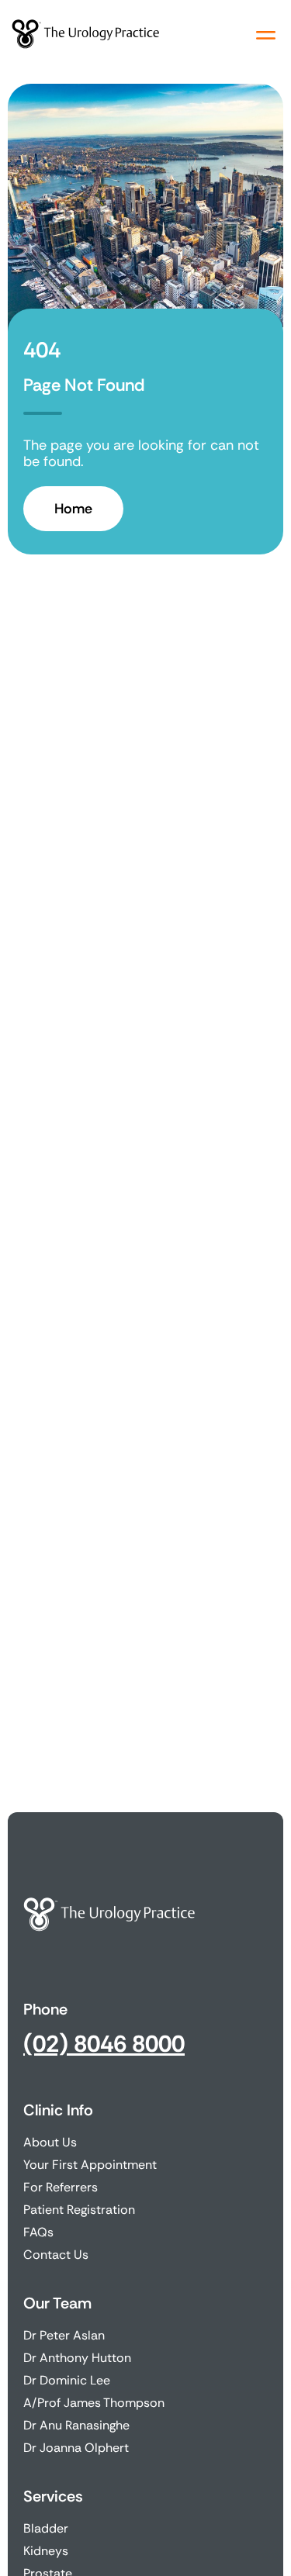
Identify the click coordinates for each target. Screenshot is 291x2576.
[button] (266, 35)
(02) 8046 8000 (104, 2044)
